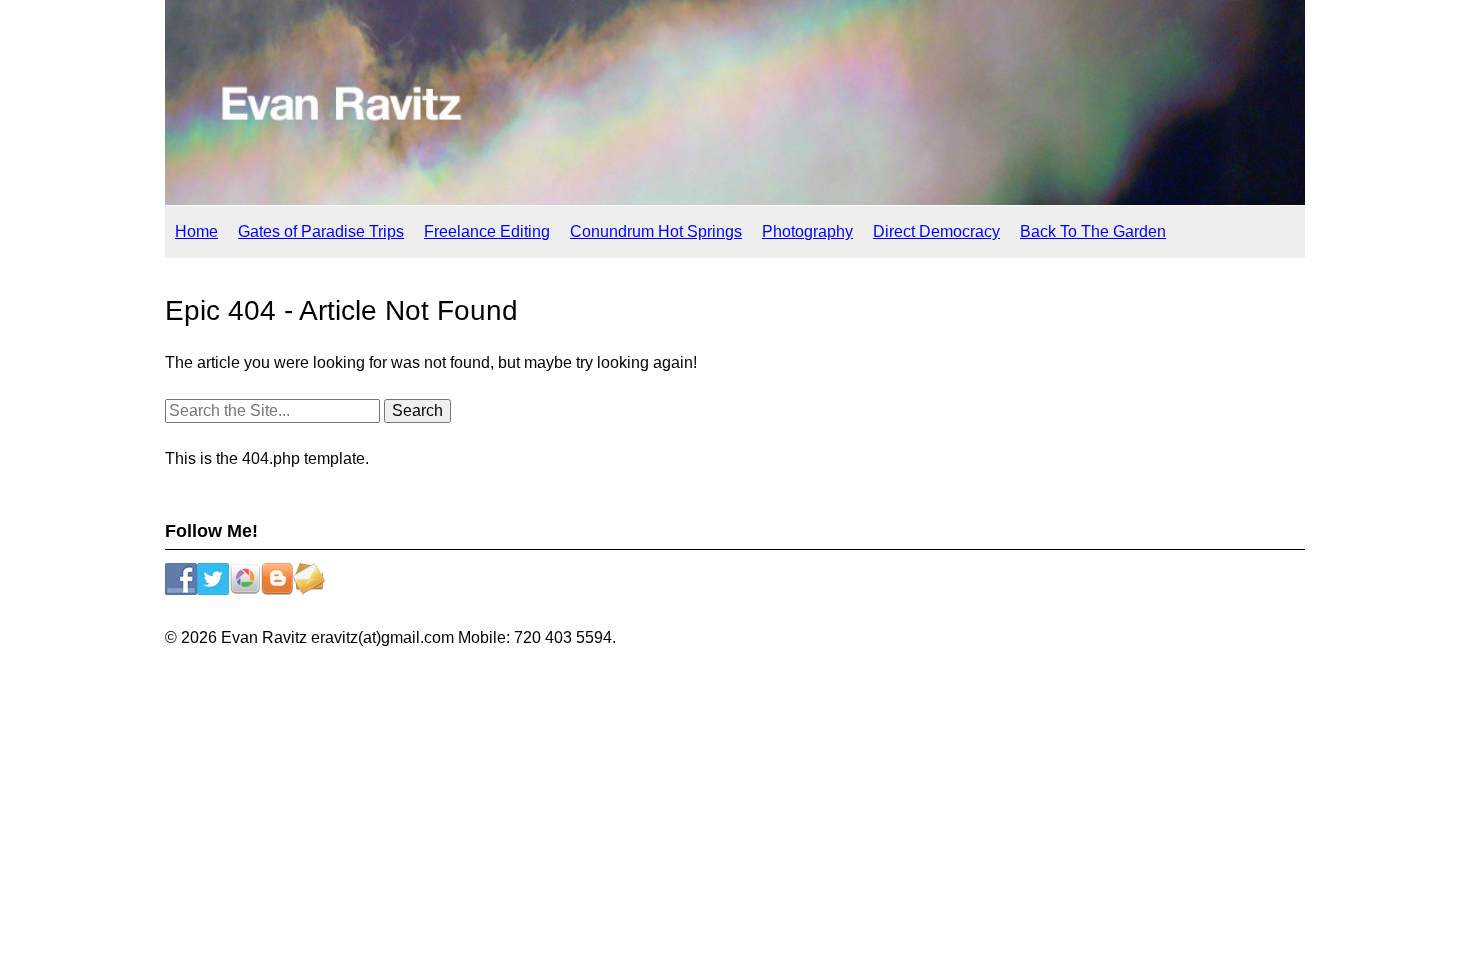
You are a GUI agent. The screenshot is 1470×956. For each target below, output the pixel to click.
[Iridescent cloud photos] (735, 199)
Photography (807, 231)
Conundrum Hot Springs (656, 231)
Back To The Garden (1093, 231)
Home (196, 231)
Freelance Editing (487, 231)
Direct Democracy (936, 231)
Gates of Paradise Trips (321, 231)
